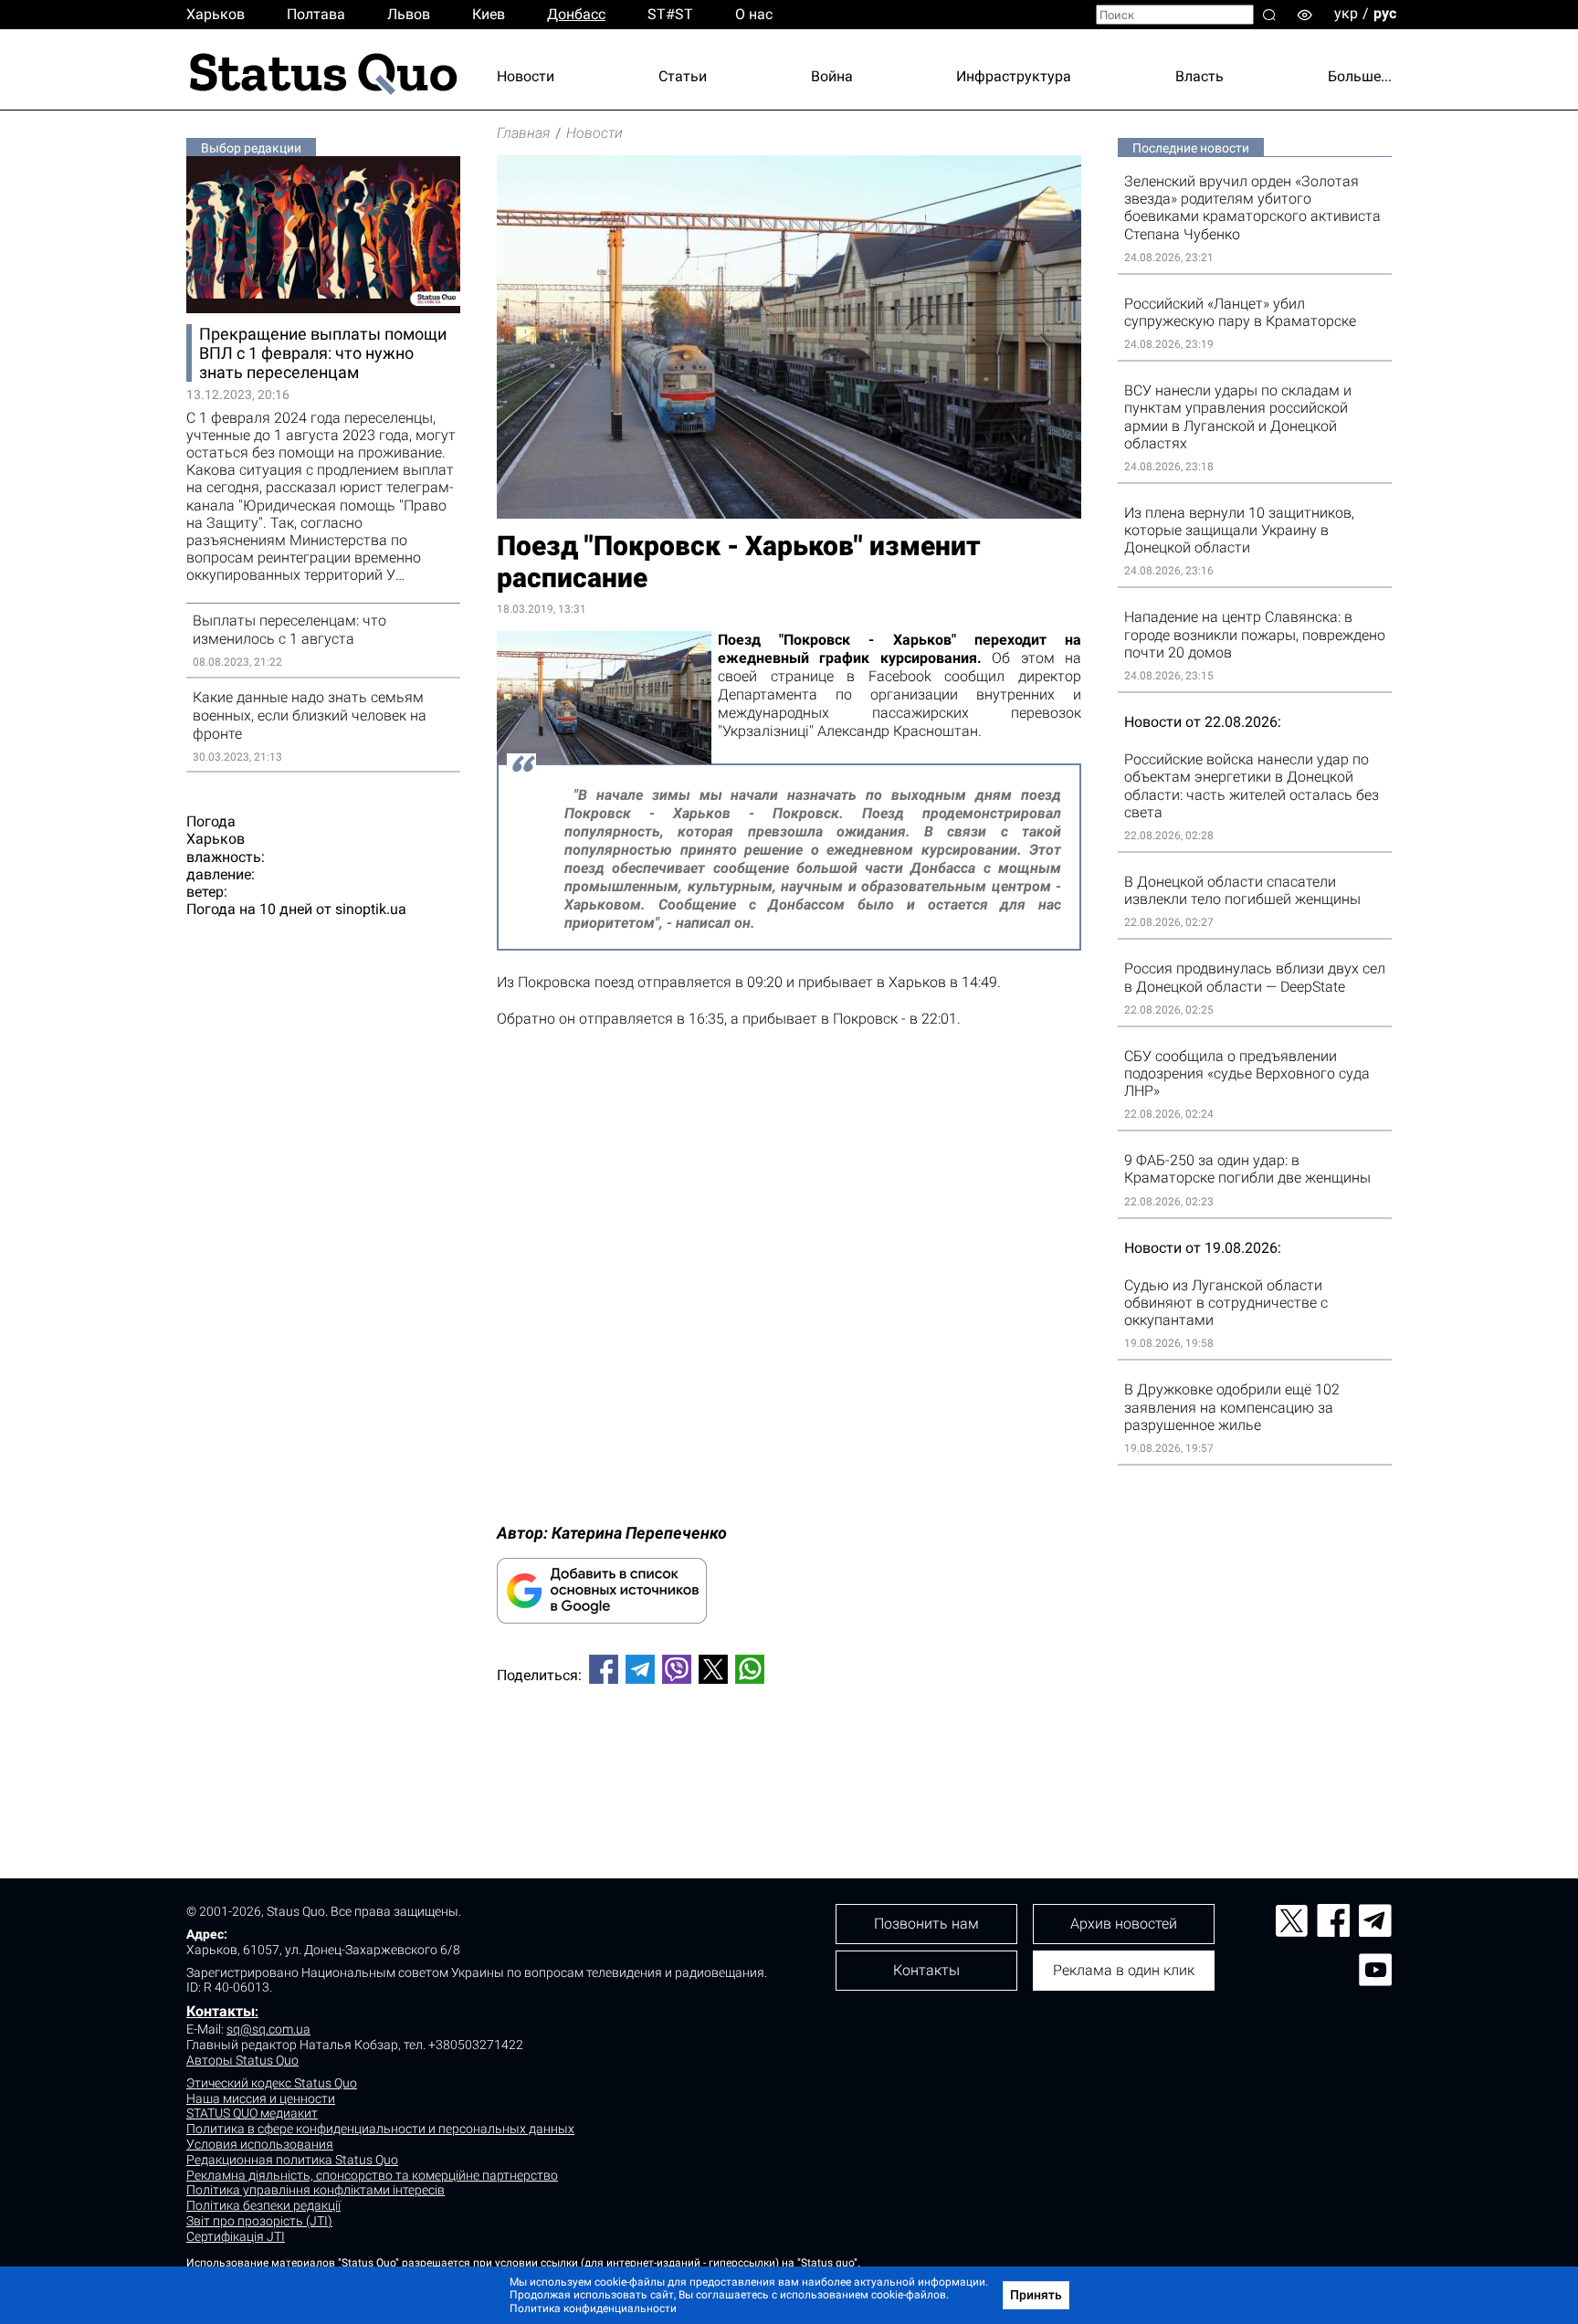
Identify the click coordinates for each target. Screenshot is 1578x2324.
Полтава (316, 14)
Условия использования (260, 2144)
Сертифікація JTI (236, 2236)
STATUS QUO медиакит (252, 2113)
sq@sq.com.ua (268, 2029)
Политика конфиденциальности (593, 2308)
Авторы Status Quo (242, 2060)
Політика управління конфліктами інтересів (316, 2190)
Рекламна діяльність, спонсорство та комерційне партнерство (372, 2175)
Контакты (221, 2011)
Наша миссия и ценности (261, 2098)
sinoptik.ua (371, 909)
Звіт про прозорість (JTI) (259, 2221)
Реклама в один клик (1124, 1970)
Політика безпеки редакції (263, 2205)
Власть (1199, 76)
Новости (526, 76)
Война (832, 76)
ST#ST (670, 14)
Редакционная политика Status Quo (292, 2160)
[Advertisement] (789, 1759)
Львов (409, 14)
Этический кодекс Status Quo (272, 2083)
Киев (489, 14)
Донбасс (576, 14)
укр (1346, 13)
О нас (754, 14)
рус (1385, 13)
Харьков (216, 14)
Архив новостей (1124, 1924)
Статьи (683, 76)
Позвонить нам (926, 1924)
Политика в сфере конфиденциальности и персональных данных (380, 2129)
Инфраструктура (1014, 76)
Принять (1036, 2295)
